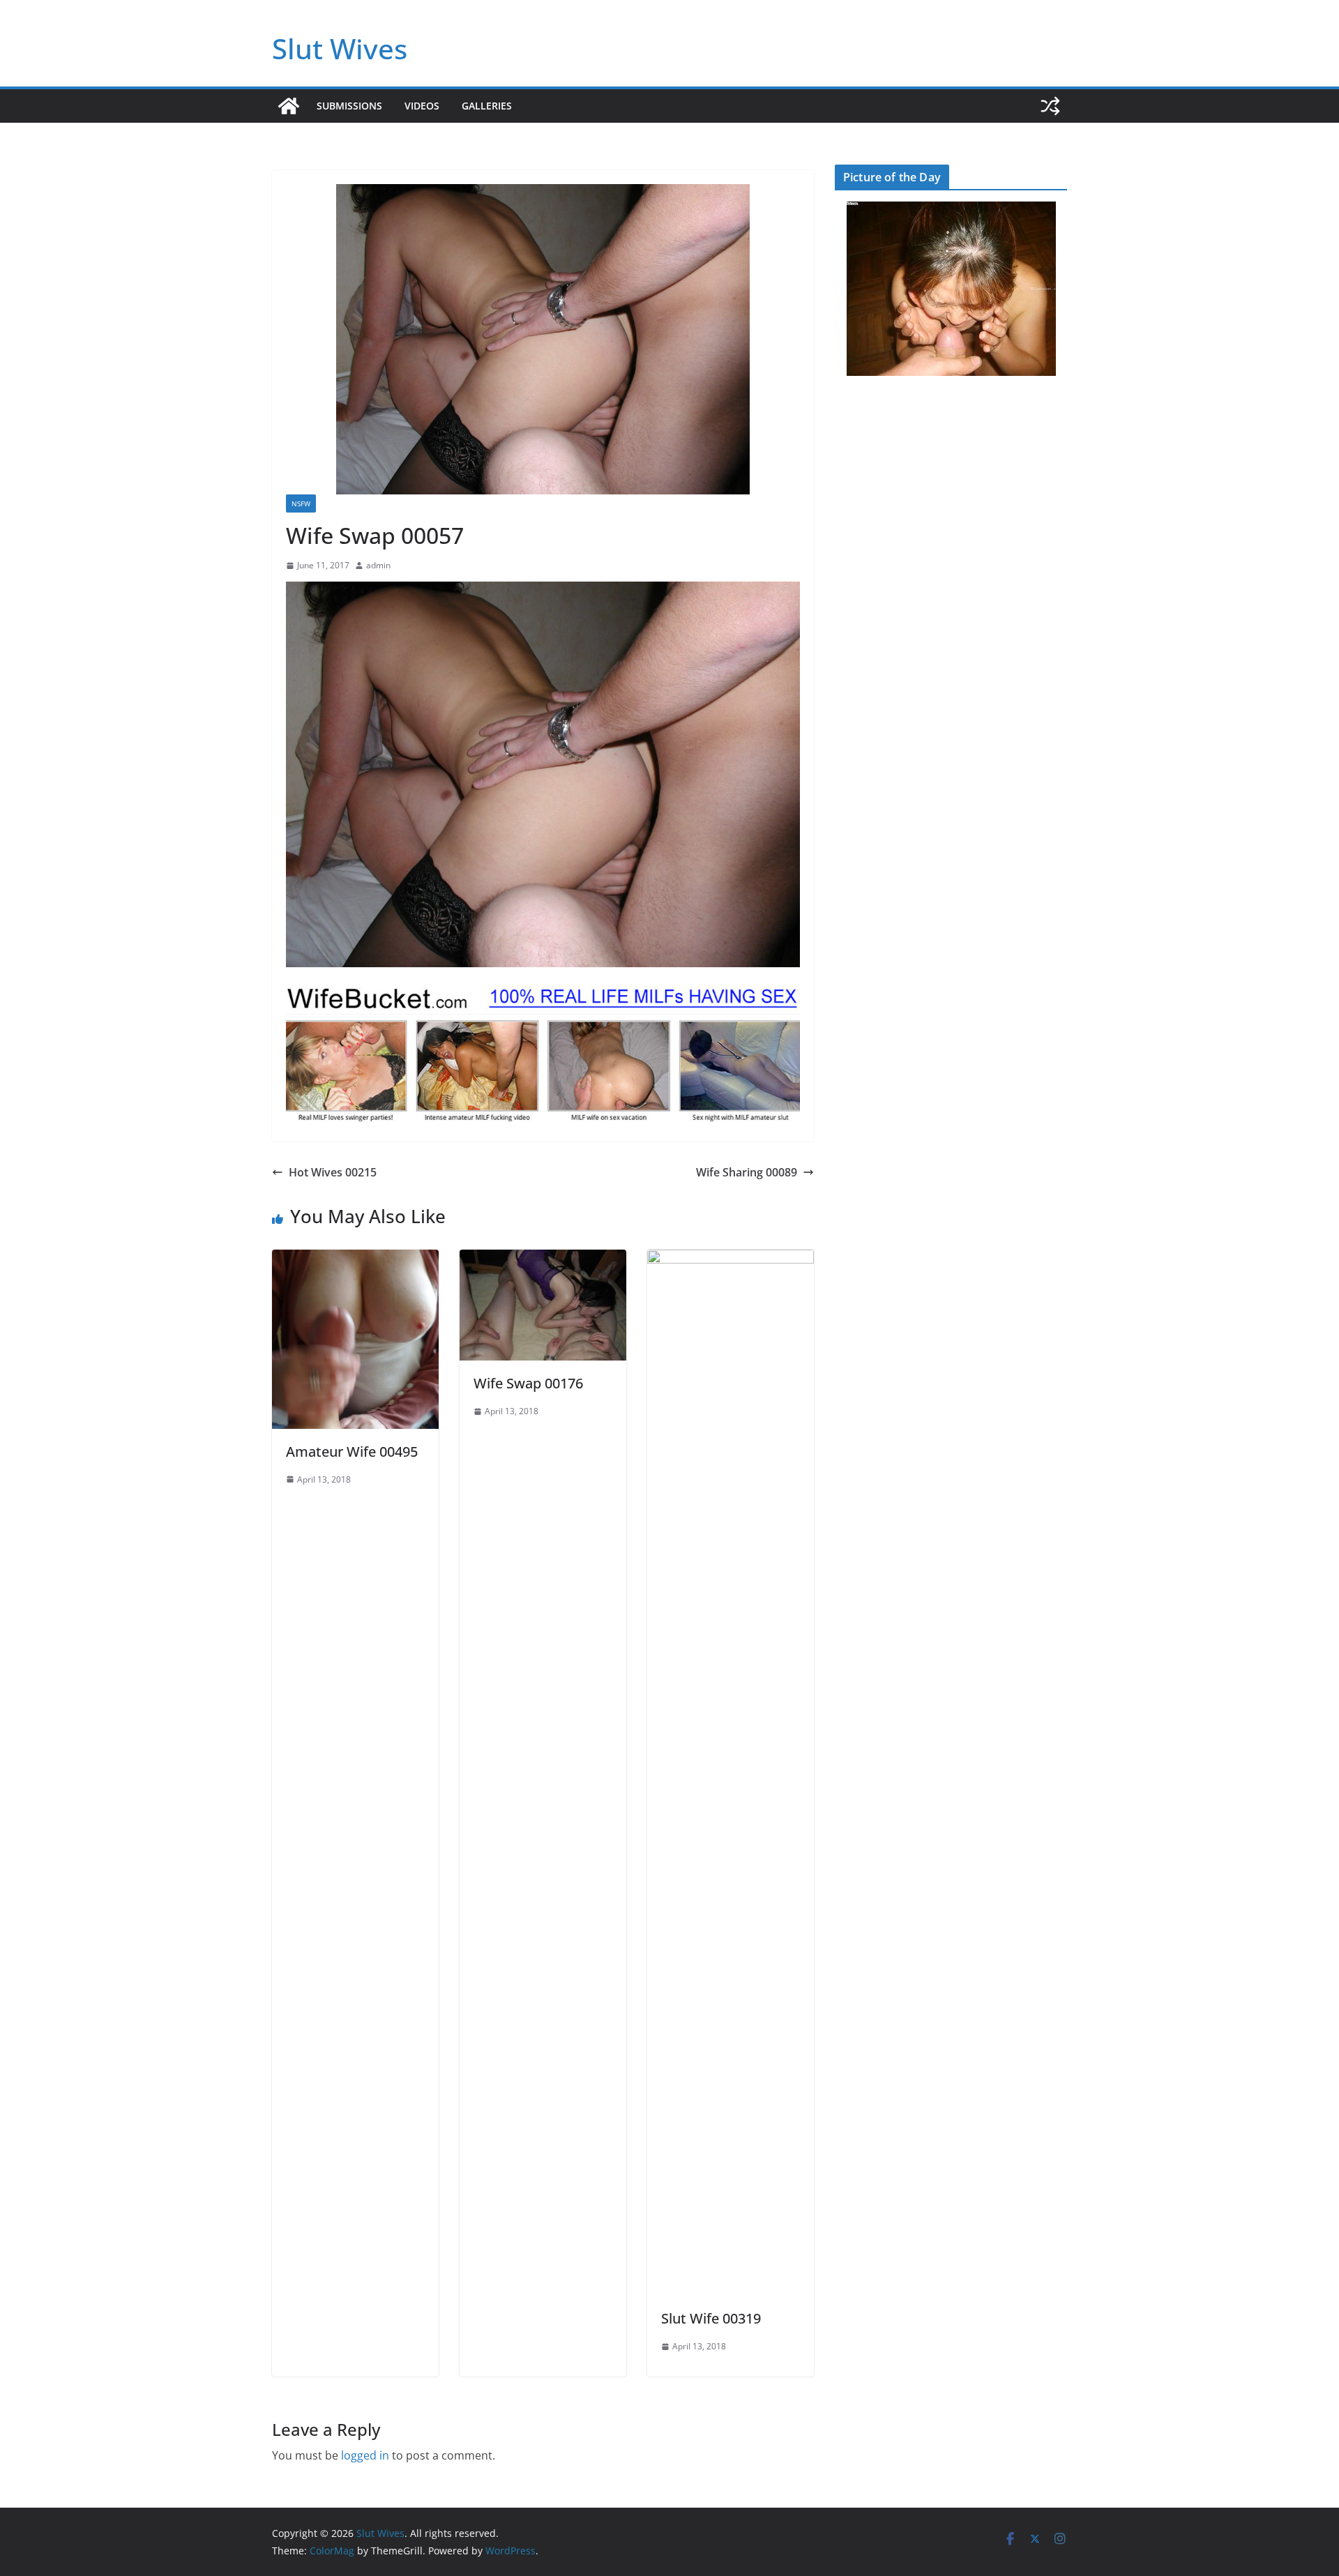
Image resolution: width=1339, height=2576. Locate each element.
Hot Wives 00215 (333, 1172)
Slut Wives (340, 48)
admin (378, 565)
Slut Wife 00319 (711, 2318)
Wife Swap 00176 (528, 1383)
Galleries (487, 106)
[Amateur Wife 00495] (355, 1259)
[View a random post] (1050, 106)
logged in (365, 2455)
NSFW (301, 503)
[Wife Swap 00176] (543, 1259)
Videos (422, 106)
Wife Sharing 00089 (747, 1172)
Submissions (349, 106)
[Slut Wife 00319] (731, 1259)
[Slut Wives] (289, 106)
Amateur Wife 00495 (352, 1452)
